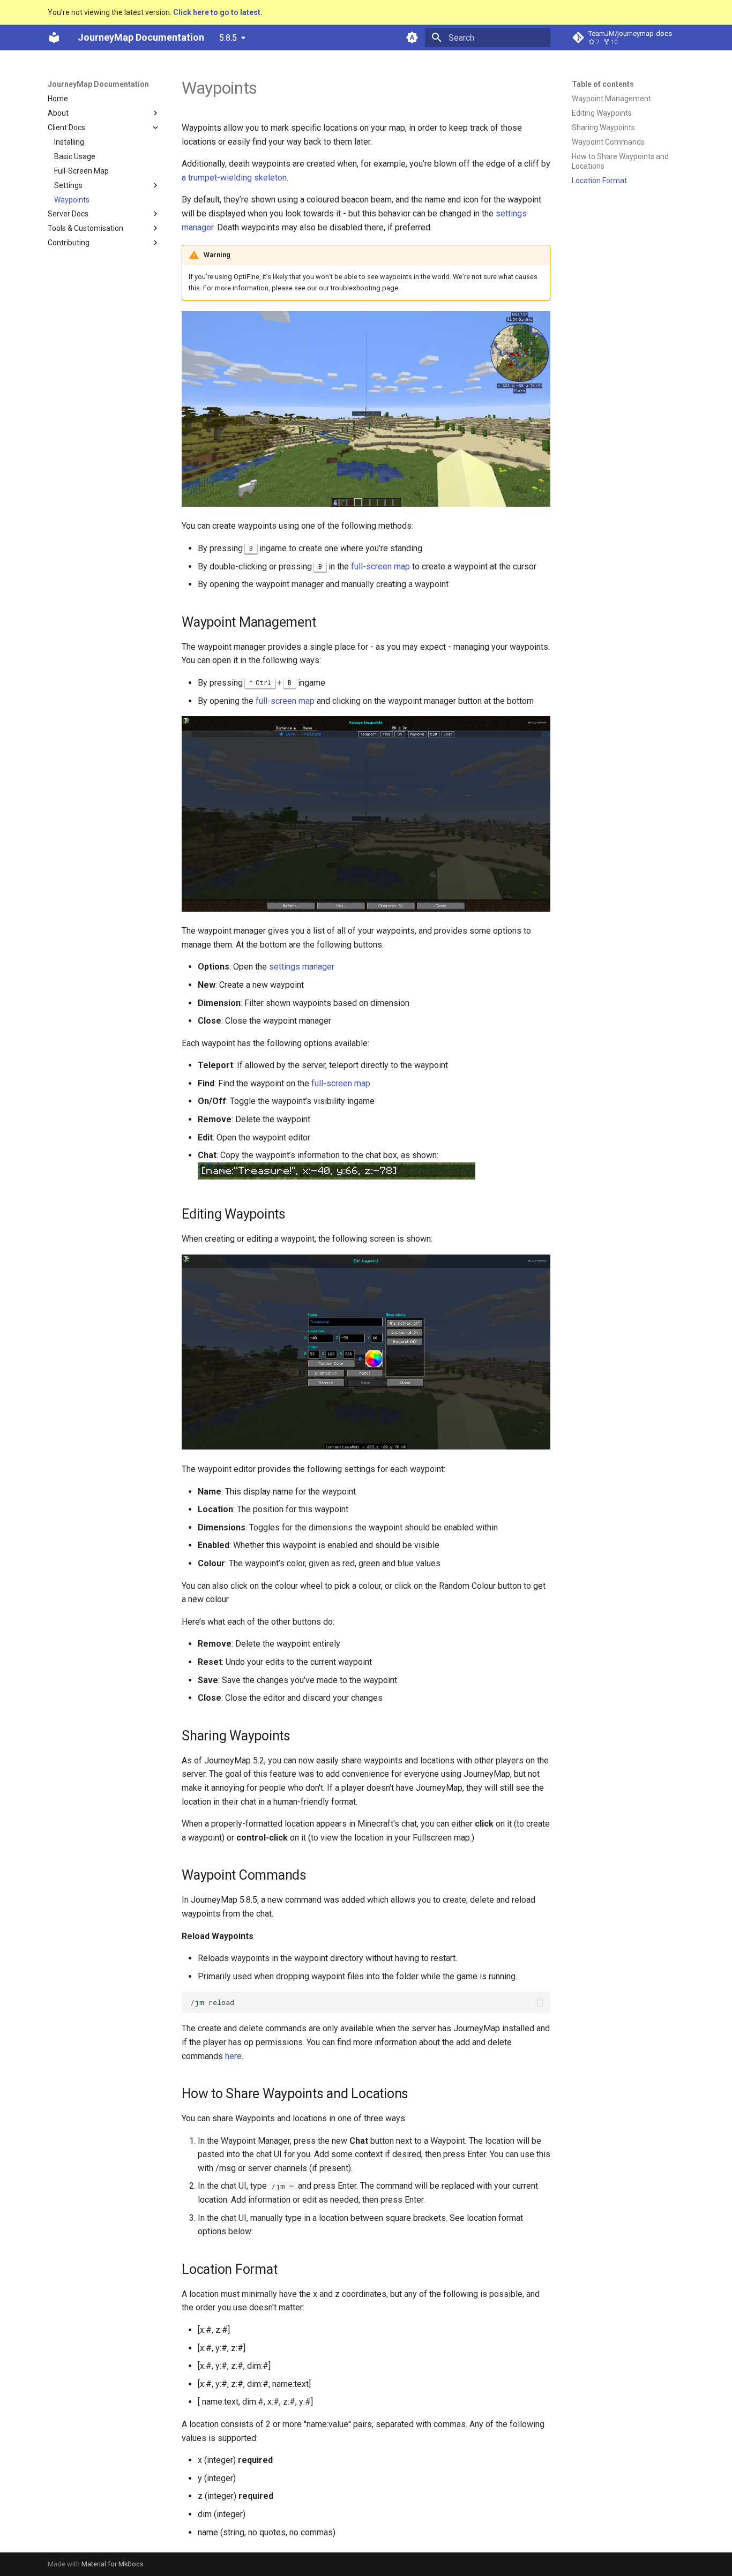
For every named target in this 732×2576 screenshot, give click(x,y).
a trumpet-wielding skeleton (234, 178)
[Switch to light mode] (412, 37)
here (233, 2056)
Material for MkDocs (113, 2564)
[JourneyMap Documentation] (54, 37)
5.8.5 (228, 38)
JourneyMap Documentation (98, 84)
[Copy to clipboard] (540, 2002)
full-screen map (380, 566)
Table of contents (603, 84)
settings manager (302, 967)
